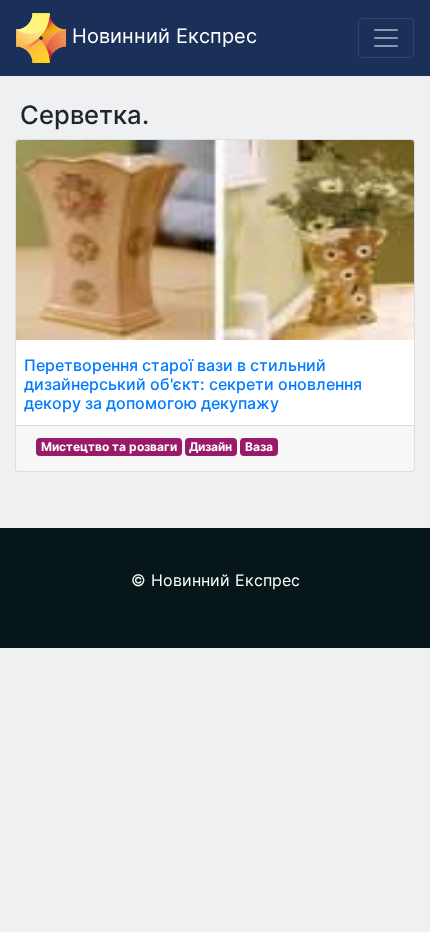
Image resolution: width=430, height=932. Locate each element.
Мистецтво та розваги (109, 446)
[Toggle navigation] (386, 38)
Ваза (259, 446)
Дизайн (210, 446)
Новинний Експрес (161, 36)
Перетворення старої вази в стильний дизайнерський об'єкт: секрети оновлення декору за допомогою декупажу (193, 384)
